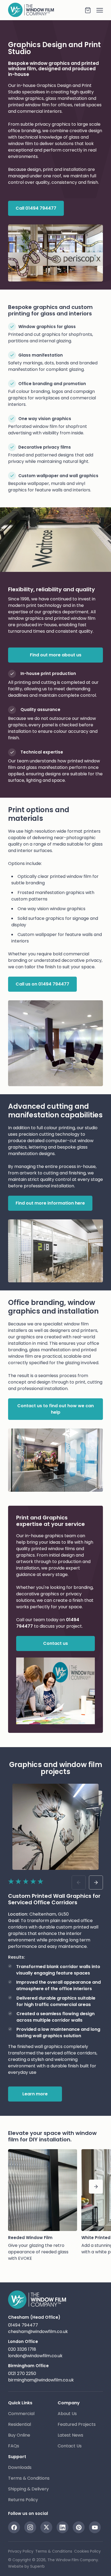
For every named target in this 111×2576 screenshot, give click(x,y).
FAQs (14, 2446)
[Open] (97, 10)
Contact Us (70, 2446)
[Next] (96, 2187)
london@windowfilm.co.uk (35, 2356)
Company (69, 2403)
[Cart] (88, 10)
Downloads (20, 2467)
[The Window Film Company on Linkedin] (63, 2527)
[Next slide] (96, 1882)
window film (37, 105)
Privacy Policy (21, 2551)
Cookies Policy (87, 2551)
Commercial (21, 2414)
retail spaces (88, 105)
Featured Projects (77, 2424)
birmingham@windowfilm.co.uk (41, 2380)
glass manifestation (66, 98)
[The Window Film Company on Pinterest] (79, 2527)
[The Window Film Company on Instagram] (30, 2527)
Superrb (37, 2566)
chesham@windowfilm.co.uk (38, 2332)
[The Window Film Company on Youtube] (95, 2527)
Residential (20, 2424)
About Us (67, 2414)
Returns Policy (23, 2500)
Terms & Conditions (29, 2478)
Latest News (70, 2435)
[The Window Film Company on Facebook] (14, 2527)
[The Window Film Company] (46, 10)
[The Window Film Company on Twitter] (46, 2527)
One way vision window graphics (51, 909)
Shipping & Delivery (28, 2489)
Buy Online (19, 2435)
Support (17, 2457)
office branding (24, 131)
